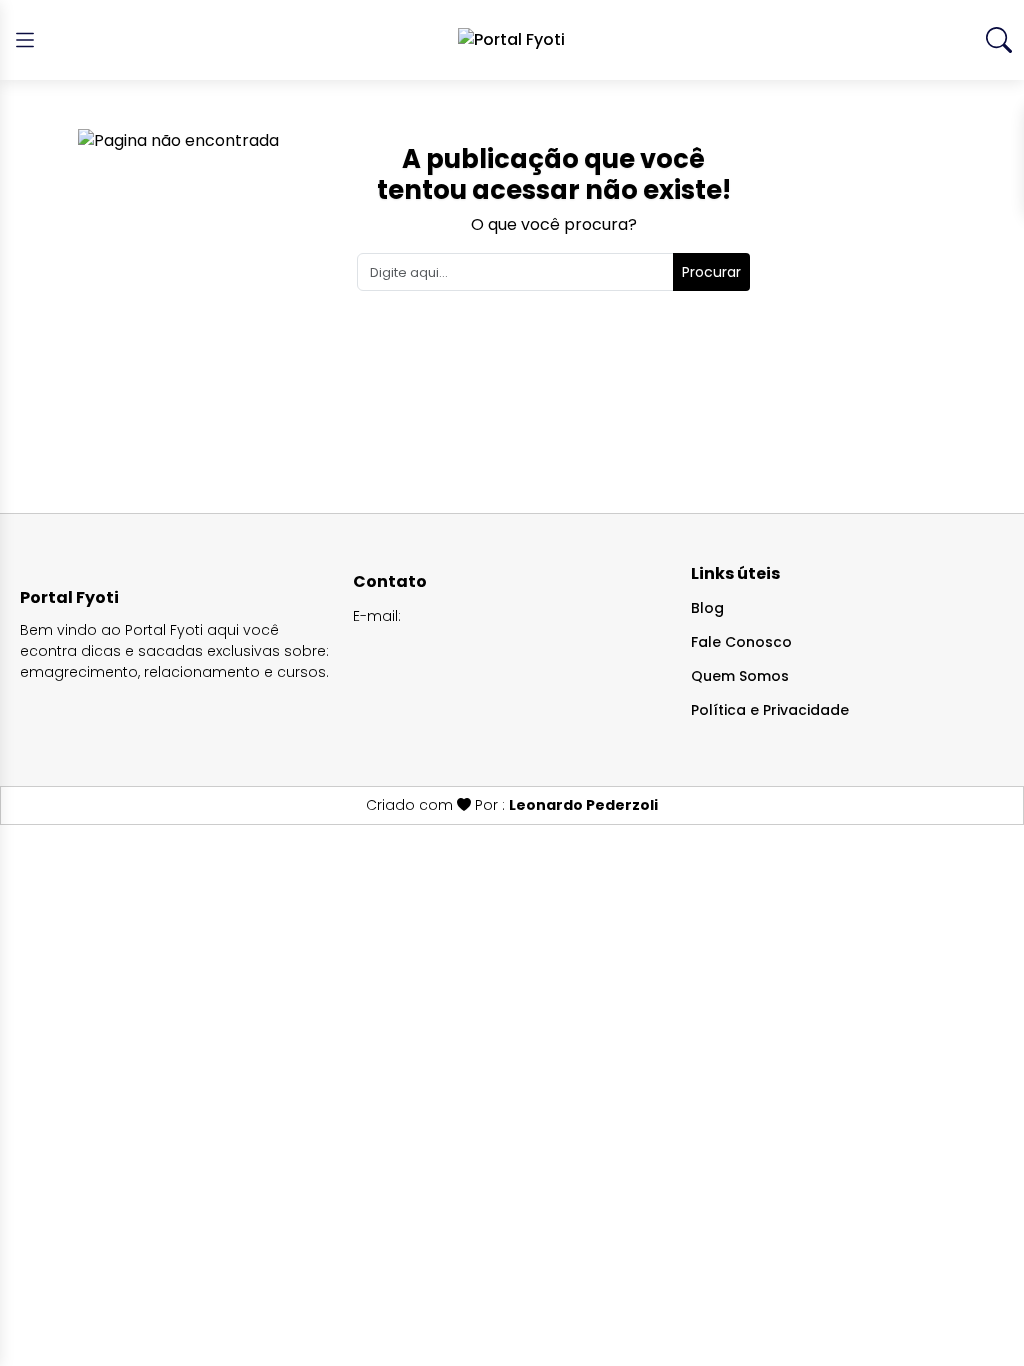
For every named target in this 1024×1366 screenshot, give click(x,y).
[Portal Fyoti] (511, 40)
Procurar (711, 272)
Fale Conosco (741, 642)
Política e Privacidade (770, 710)
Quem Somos (740, 676)
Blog (707, 608)
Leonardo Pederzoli (583, 805)
